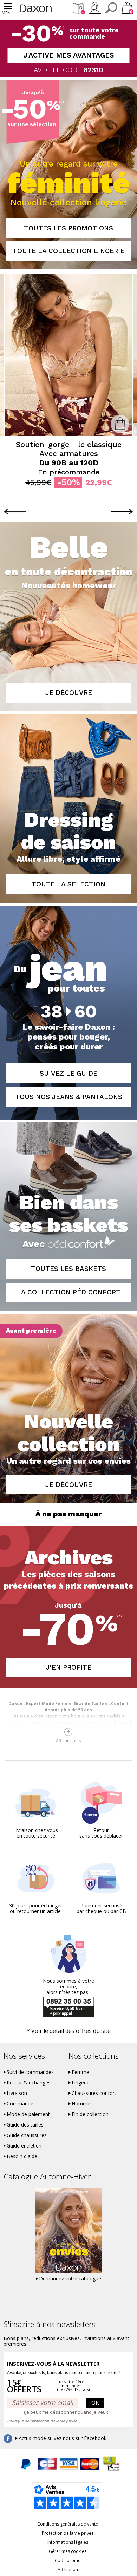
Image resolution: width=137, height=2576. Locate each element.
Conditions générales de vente (68, 2524)
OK (95, 2402)
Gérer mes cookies (68, 2551)
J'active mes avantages (69, 55)
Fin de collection (90, 2114)
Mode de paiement (28, 2114)
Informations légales (68, 2542)
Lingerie (81, 2083)
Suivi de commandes (30, 2072)
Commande (20, 2104)
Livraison (17, 2093)
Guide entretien (24, 2146)
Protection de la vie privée (68, 2533)
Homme (81, 2104)
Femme (80, 2072)
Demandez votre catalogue (70, 2279)
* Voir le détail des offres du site (69, 2031)
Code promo (68, 2560)
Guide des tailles (25, 2125)
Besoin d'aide (22, 2156)
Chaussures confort (94, 2093)
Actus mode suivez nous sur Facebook (63, 2438)
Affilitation (68, 2570)
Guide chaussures (27, 2135)
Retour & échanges (29, 2083)
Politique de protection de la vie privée (42, 2421)
